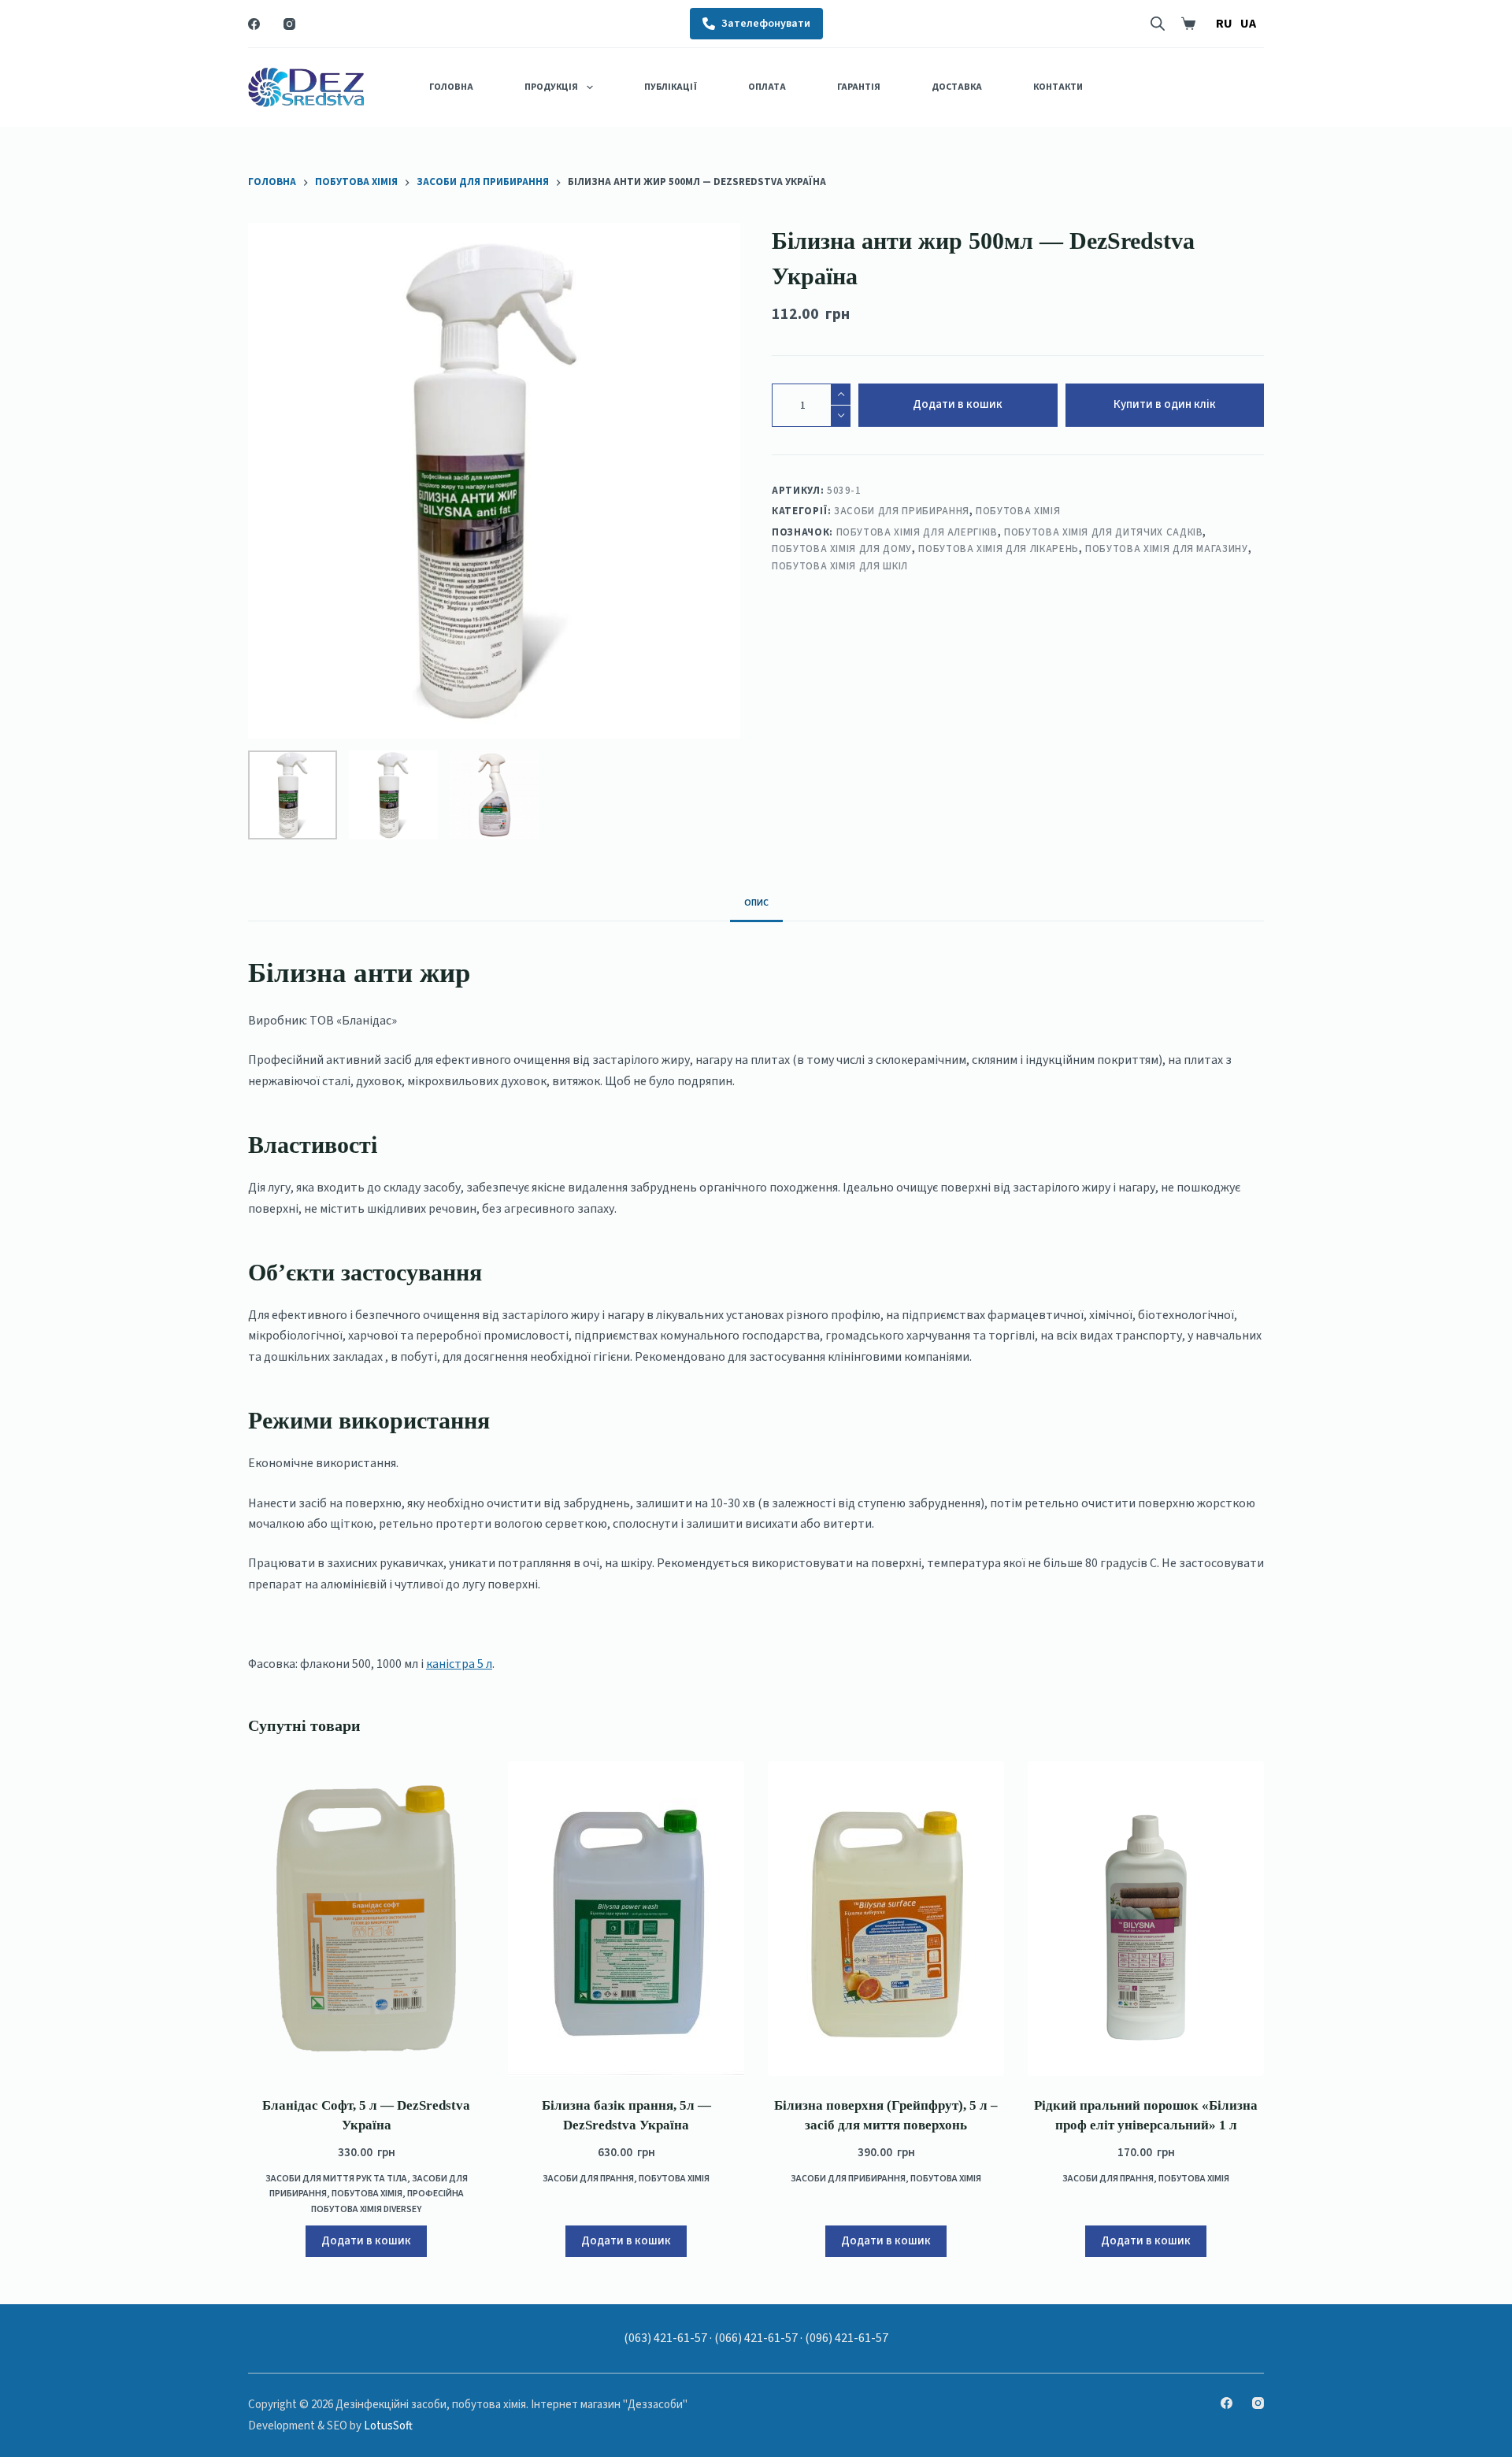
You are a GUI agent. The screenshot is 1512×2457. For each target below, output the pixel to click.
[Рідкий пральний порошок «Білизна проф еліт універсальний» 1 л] (1146, 1918)
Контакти (1058, 87)
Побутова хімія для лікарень (999, 549)
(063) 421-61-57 (665, 2338)
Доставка (957, 87)
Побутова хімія (1018, 511)
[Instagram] (289, 24)
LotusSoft (388, 2426)
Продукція (551, 87)
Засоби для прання (588, 2179)
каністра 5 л (459, 1664)
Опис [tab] (756, 903)
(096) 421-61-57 (847, 2338)
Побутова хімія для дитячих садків (1103, 532)
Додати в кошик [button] (366, 2241)
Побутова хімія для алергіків (917, 532)
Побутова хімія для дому (842, 549)
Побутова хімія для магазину (1167, 549)
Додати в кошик (958, 404)
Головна (451, 87)
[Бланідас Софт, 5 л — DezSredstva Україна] (366, 1918)
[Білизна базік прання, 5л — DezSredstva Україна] (626, 1918)
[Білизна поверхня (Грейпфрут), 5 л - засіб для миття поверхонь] (886, 1918)
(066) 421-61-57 (756, 2338)
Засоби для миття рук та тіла (336, 2179)
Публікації (671, 87)
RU (1224, 24)
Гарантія (859, 87)
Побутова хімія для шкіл (840, 565)
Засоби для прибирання (902, 511)
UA (1248, 24)
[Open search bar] (1158, 24)
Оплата (767, 87)
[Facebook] (254, 24)
